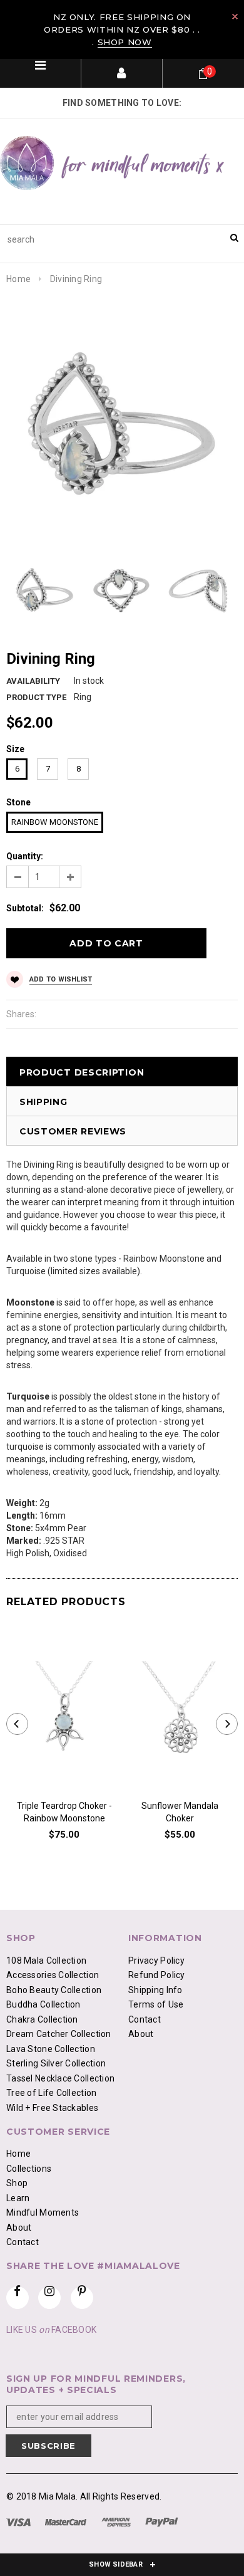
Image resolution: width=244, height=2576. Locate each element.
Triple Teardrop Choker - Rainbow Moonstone (64, 1812)
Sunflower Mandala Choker (180, 1812)
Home (18, 279)
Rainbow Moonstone (55, 822)
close (235, 17)
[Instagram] (49, 2298)
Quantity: (25, 856)
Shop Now (125, 42)
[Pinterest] (82, 2298)
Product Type (36, 697)
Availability (33, 681)
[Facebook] (18, 2298)
